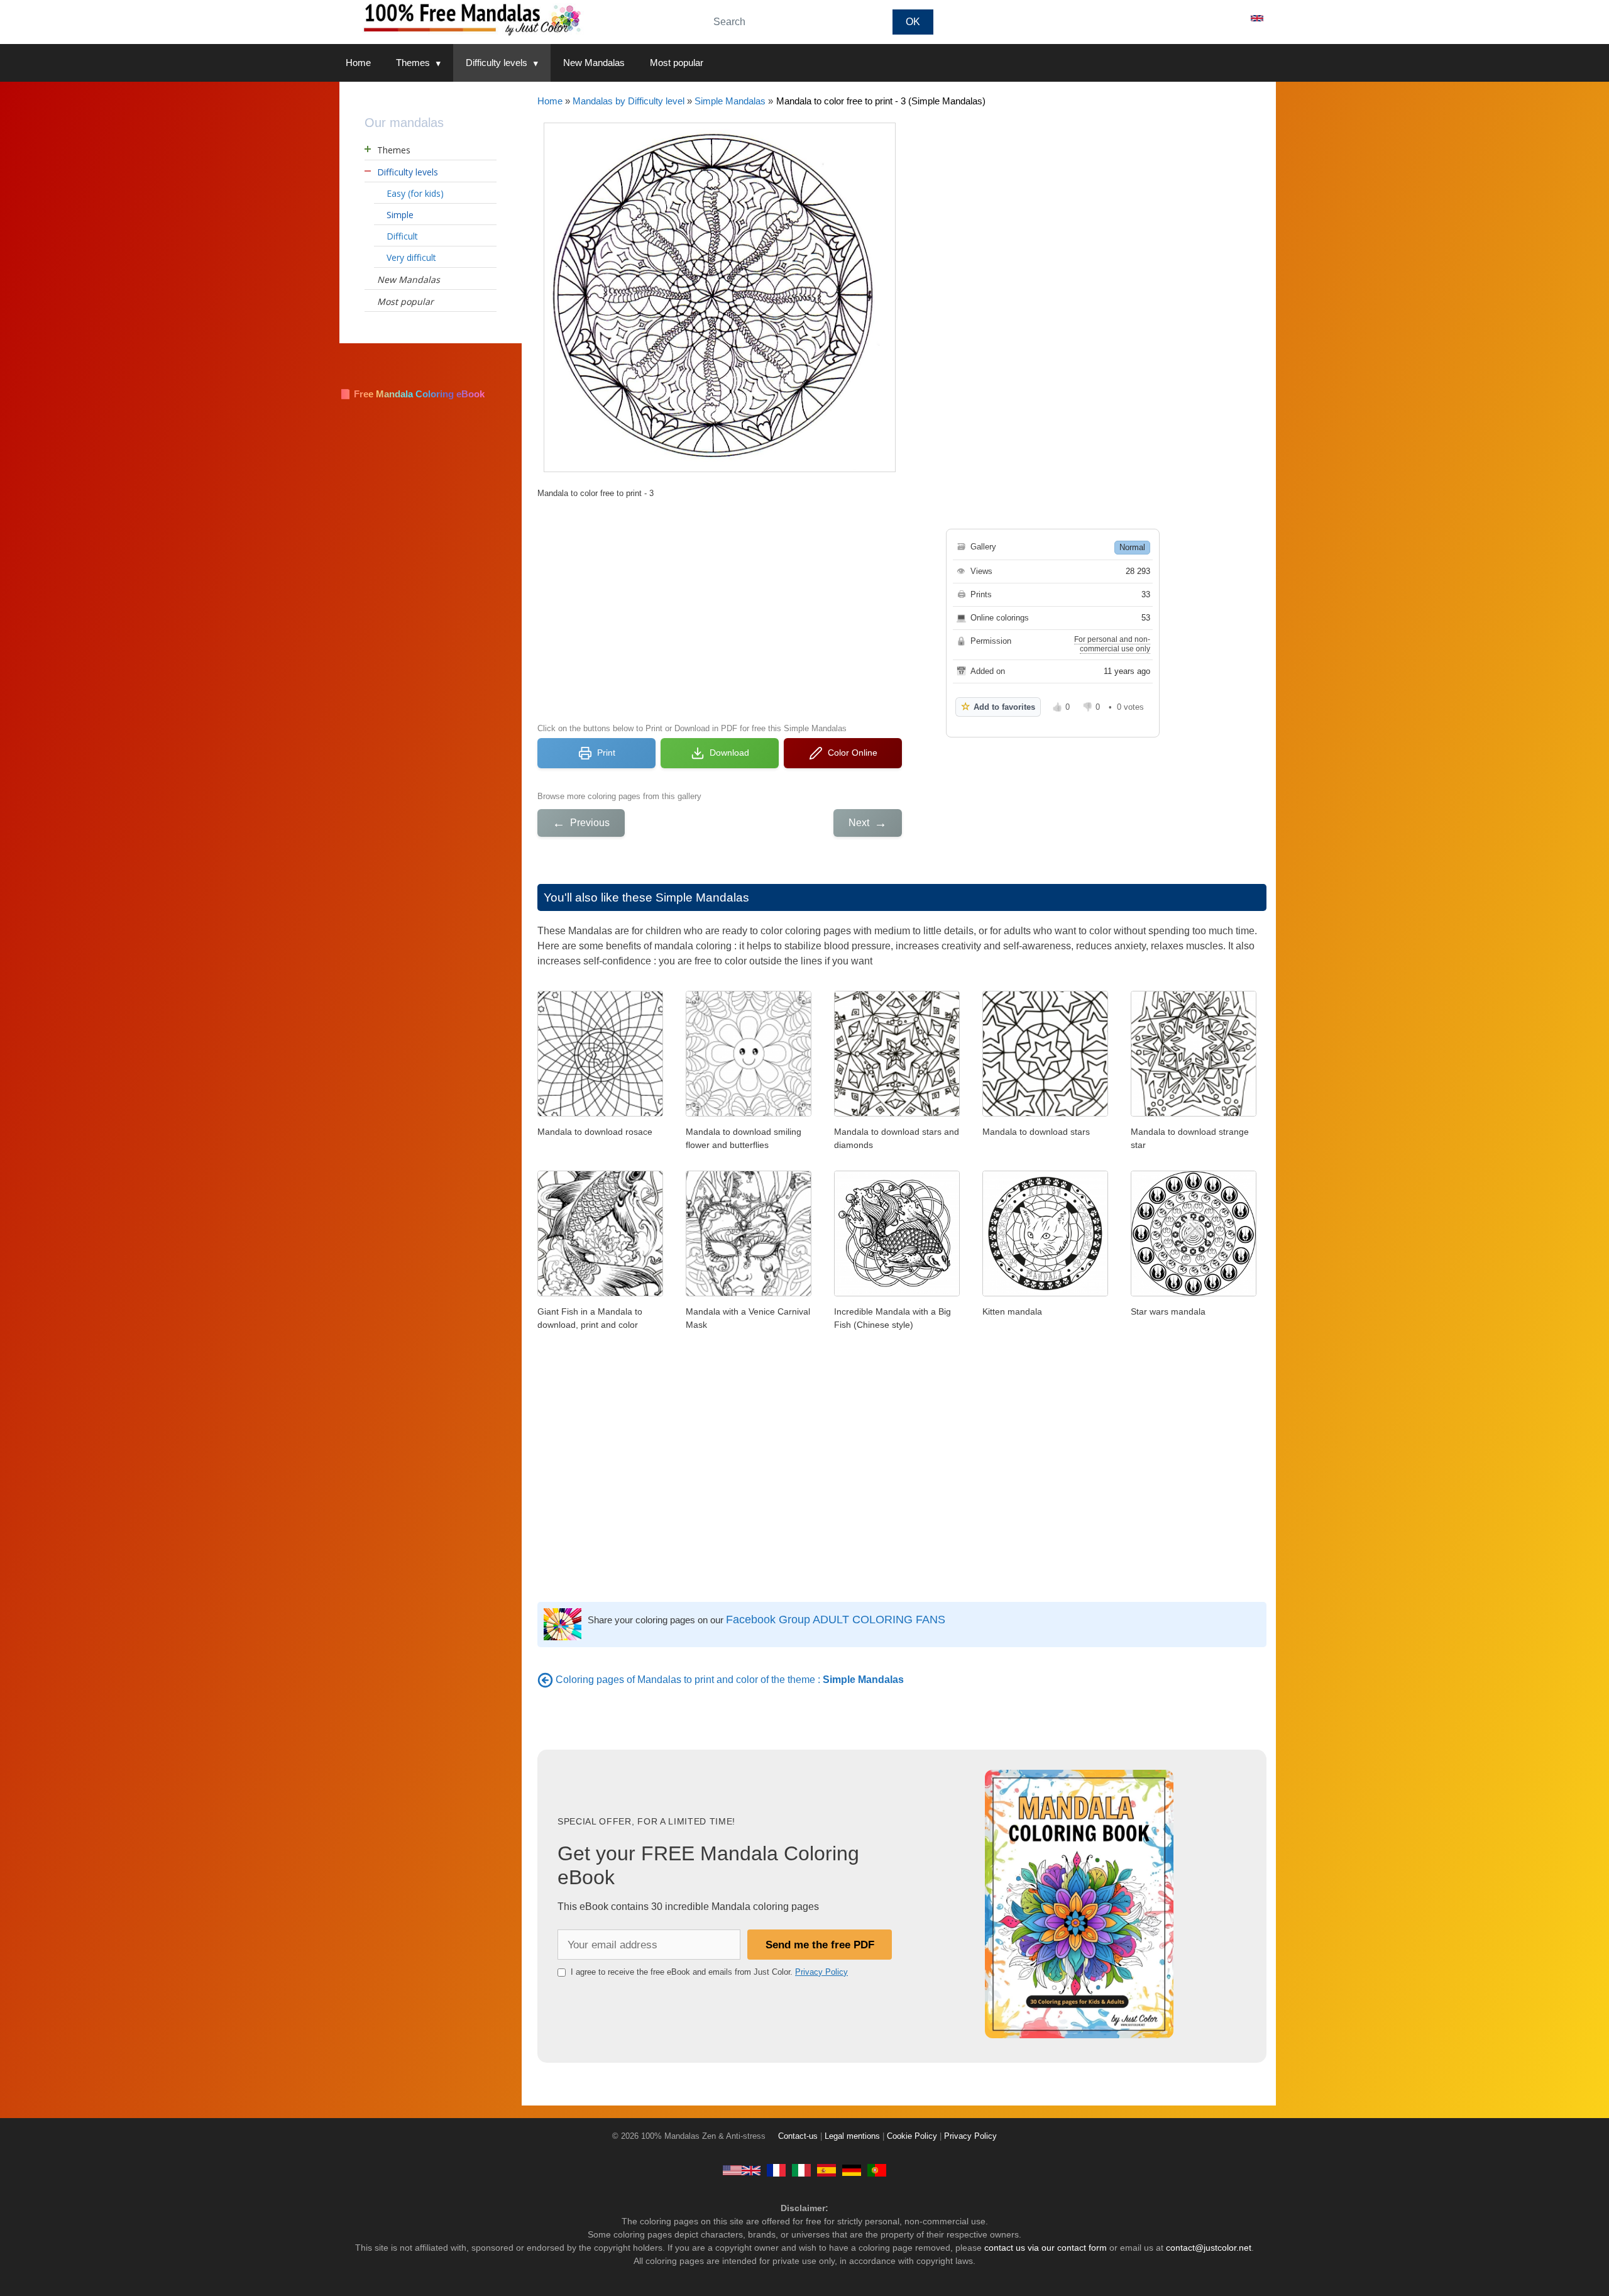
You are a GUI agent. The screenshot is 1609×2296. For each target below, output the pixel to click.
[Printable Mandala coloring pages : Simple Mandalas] (545, 1680)
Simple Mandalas (730, 101)
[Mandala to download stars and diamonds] (897, 1113)
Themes (413, 63)
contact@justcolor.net (1209, 2248)
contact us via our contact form (1046, 2248)
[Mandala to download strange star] (1194, 1113)
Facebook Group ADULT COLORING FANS (836, 1620)
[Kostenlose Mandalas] (852, 2170)
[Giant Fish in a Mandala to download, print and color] (600, 1293)
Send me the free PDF (820, 1945)
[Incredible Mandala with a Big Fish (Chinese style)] (897, 1293)
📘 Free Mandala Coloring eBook (412, 394)
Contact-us (798, 2136)
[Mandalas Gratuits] (776, 2170)
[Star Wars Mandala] (1194, 1293)
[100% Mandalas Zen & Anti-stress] (515, 19)
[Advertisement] (720, 609)
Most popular (677, 63)
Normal (1132, 547)
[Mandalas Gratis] (826, 2170)
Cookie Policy (912, 2136)
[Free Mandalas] (742, 2170)
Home (358, 63)
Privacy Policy (821, 1972)
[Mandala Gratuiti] (801, 2170)
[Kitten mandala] (1045, 1293)
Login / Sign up (1200, 18)
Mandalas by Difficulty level (629, 101)
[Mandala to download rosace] (600, 1113)
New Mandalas (594, 63)
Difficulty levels (497, 63)
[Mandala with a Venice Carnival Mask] (749, 1293)
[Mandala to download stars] (1045, 1113)
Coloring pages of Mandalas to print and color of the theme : (730, 1680)
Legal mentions (852, 2136)
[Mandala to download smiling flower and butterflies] (749, 1113)
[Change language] (1257, 18)
